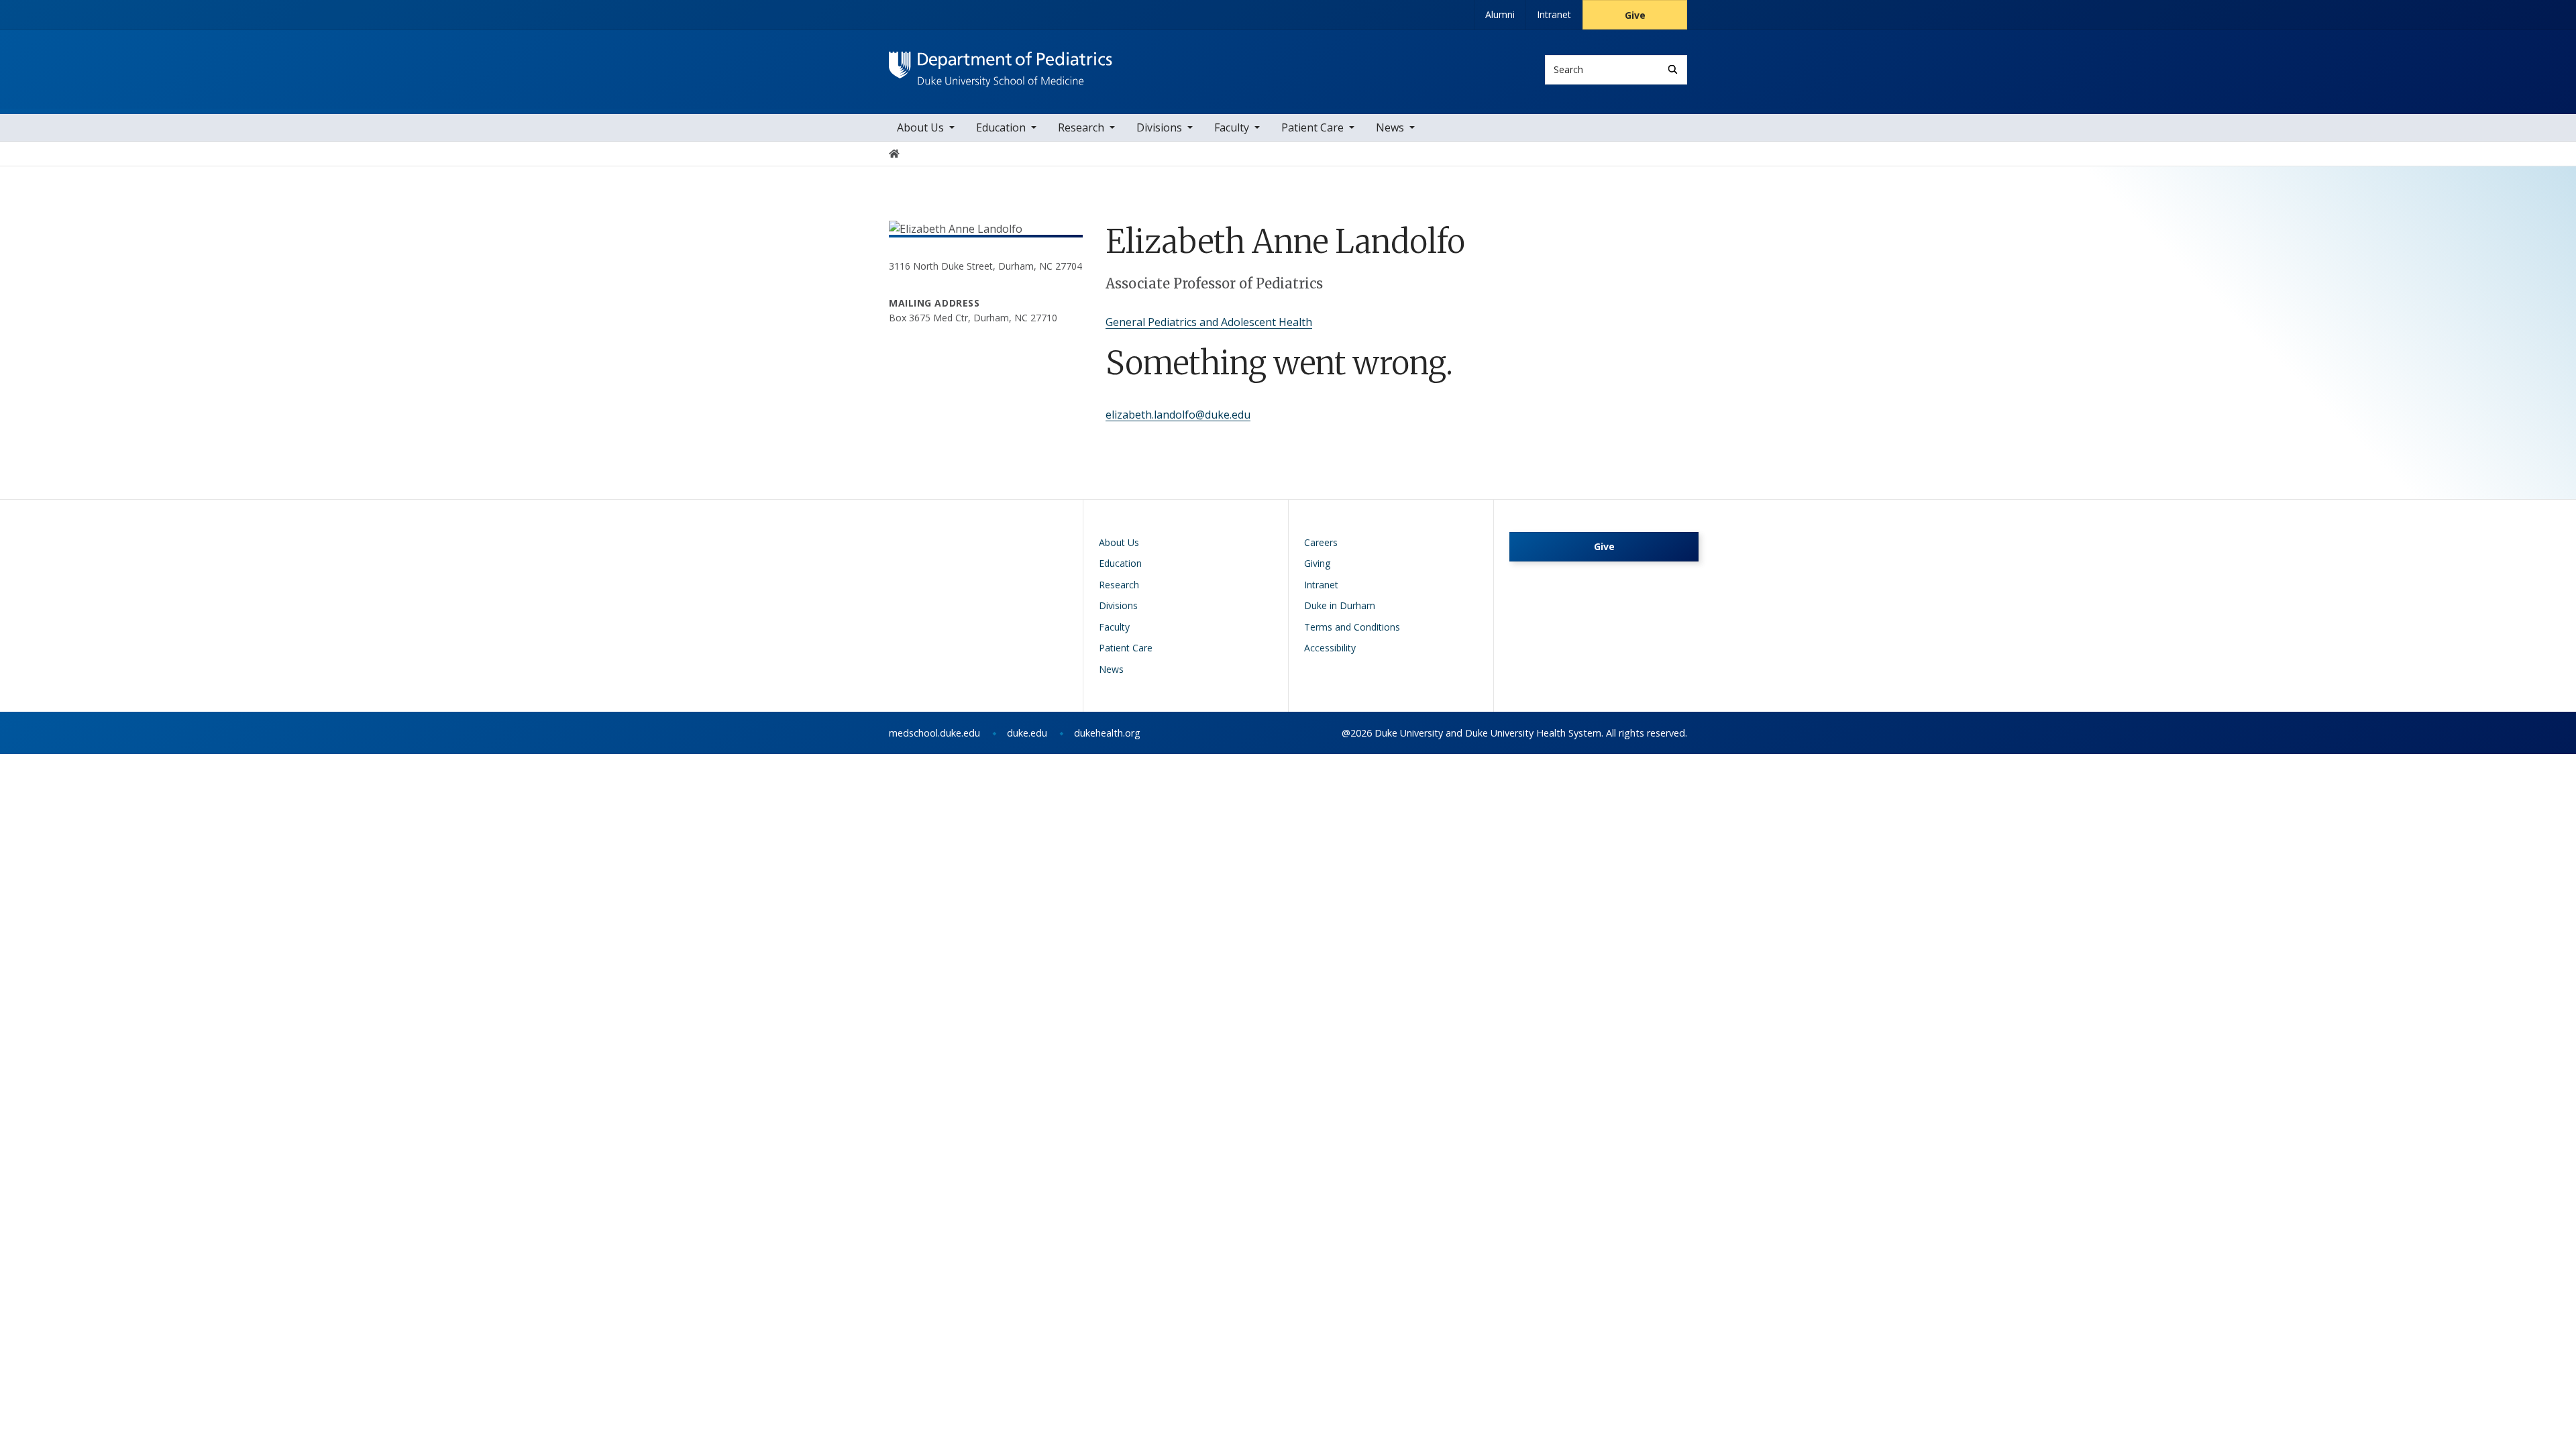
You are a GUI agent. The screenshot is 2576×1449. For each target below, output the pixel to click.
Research (1081, 127)
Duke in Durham (1340, 605)
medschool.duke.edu (934, 733)
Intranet (1554, 14)
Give (1635, 15)
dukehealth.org (1107, 733)
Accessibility (1330, 648)
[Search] (1673, 69)
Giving (1317, 563)
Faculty (1232, 127)
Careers (1321, 542)
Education (1001, 127)
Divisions (1159, 127)
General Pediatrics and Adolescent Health (1209, 322)
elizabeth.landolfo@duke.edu (1178, 415)
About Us (920, 127)
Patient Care (1312, 127)
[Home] (1001, 64)
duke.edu (1027, 733)
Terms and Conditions (1352, 627)
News (1390, 127)
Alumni (1500, 14)
